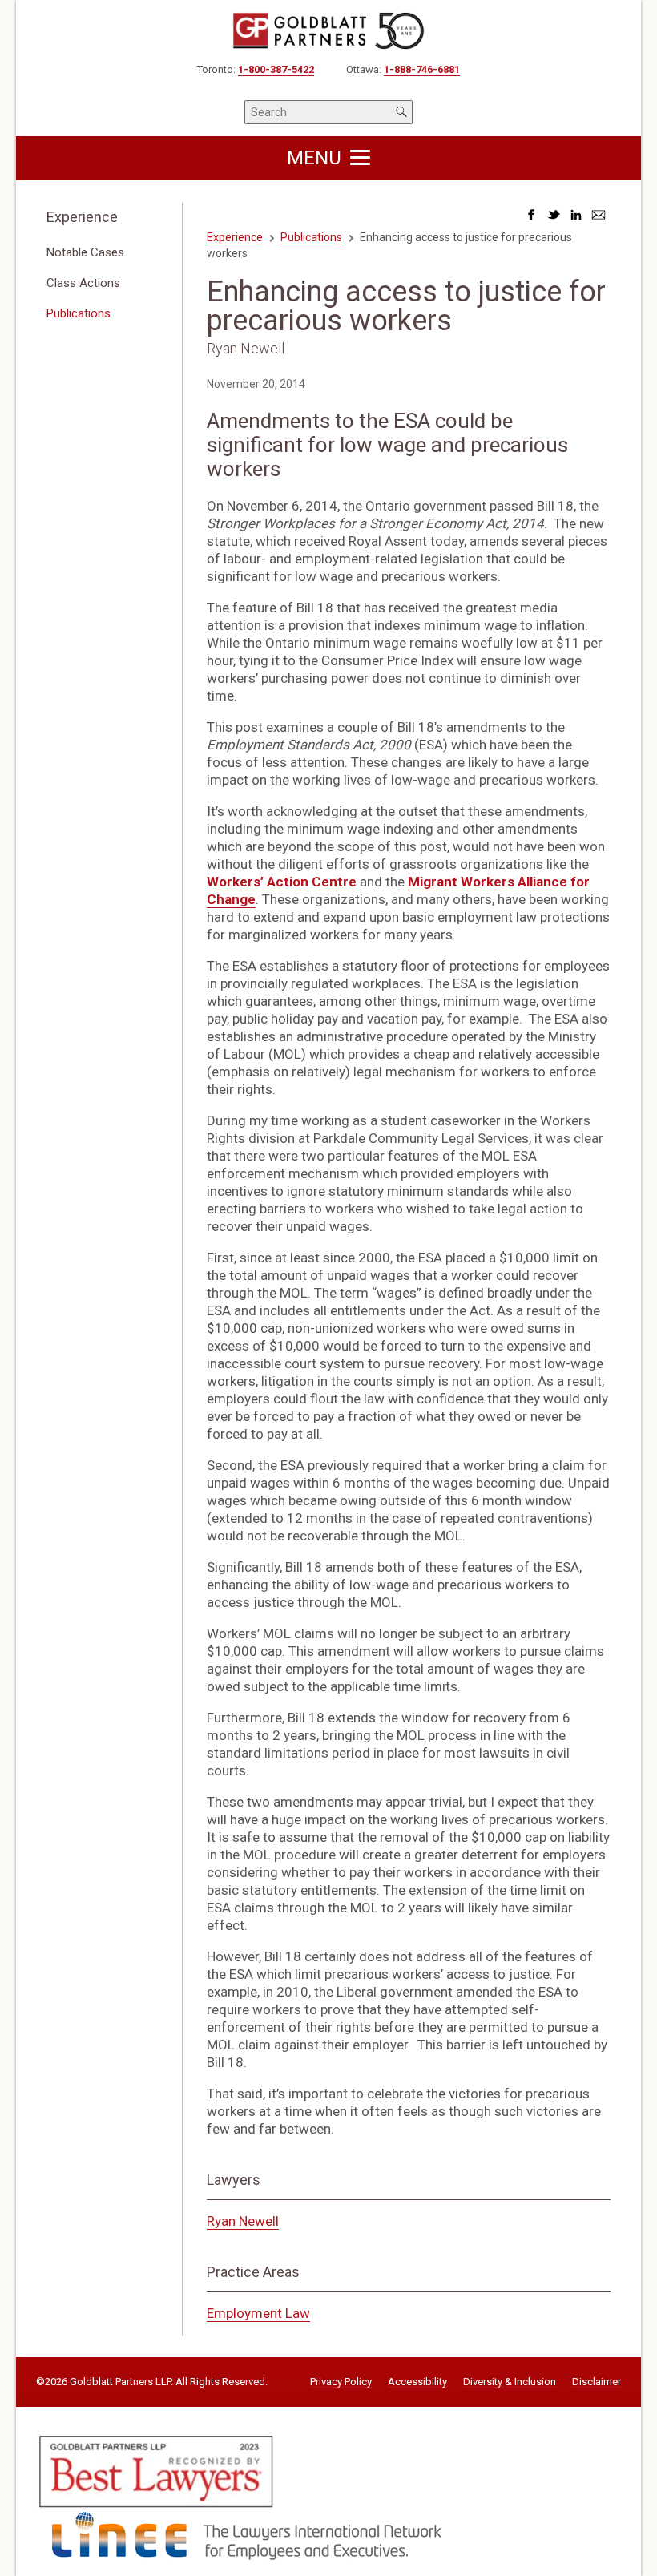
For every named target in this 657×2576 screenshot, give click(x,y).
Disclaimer (597, 2382)
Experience (82, 217)
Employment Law (258, 2313)
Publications (79, 313)
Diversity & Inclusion (510, 2382)
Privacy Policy (341, 2382)
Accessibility (417, 2382)
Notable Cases (85, 252)
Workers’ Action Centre (282, 882)
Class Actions (83, 283)
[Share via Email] (599, 219)
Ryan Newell (243, 2221)
